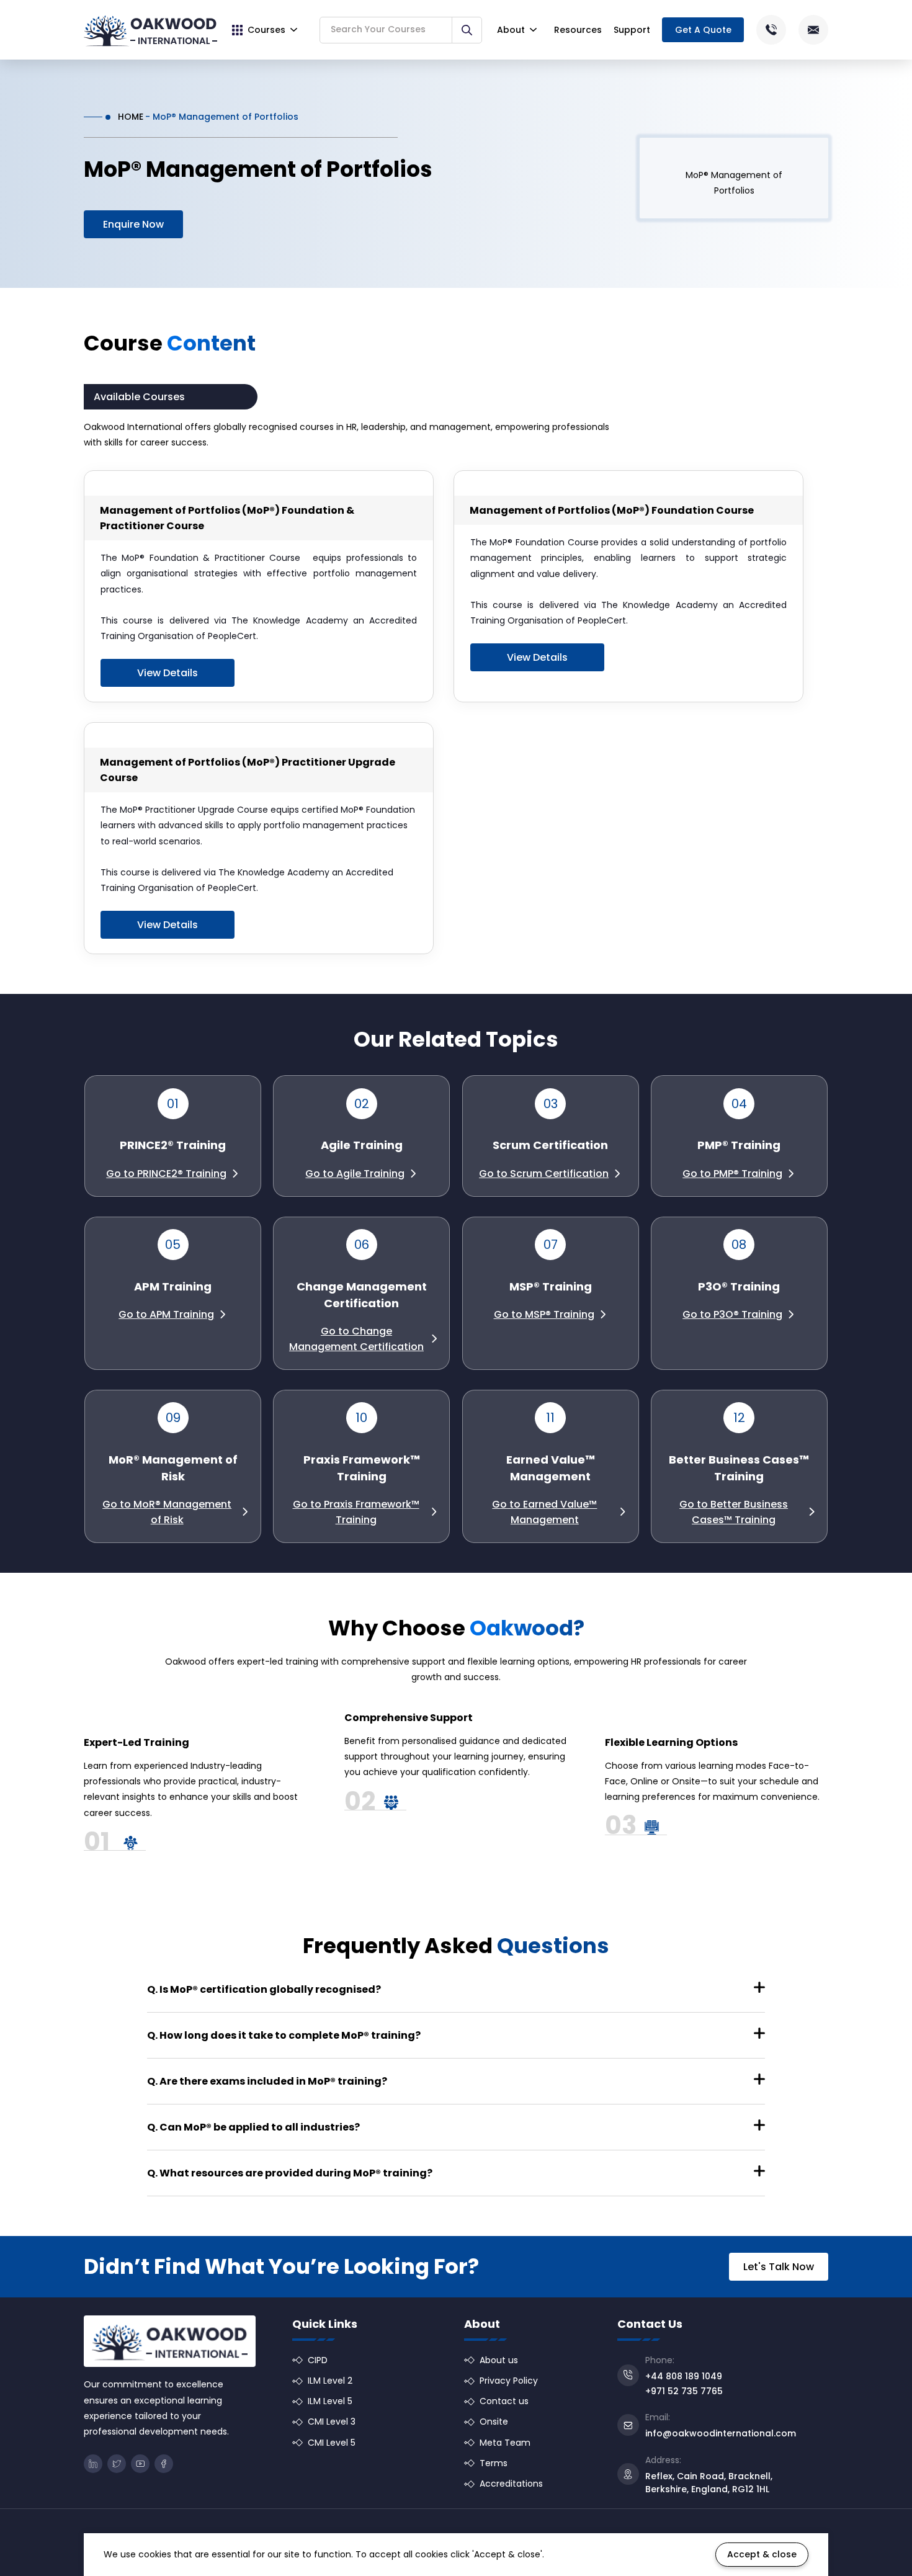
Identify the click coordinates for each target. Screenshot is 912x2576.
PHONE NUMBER (436, 1260)
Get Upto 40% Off (457, 1407)
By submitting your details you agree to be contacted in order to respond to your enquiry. (560, 1373)
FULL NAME (427, 1212)
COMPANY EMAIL (605, 1212)
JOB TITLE (593, 1260)
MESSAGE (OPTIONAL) (440, 1309)
